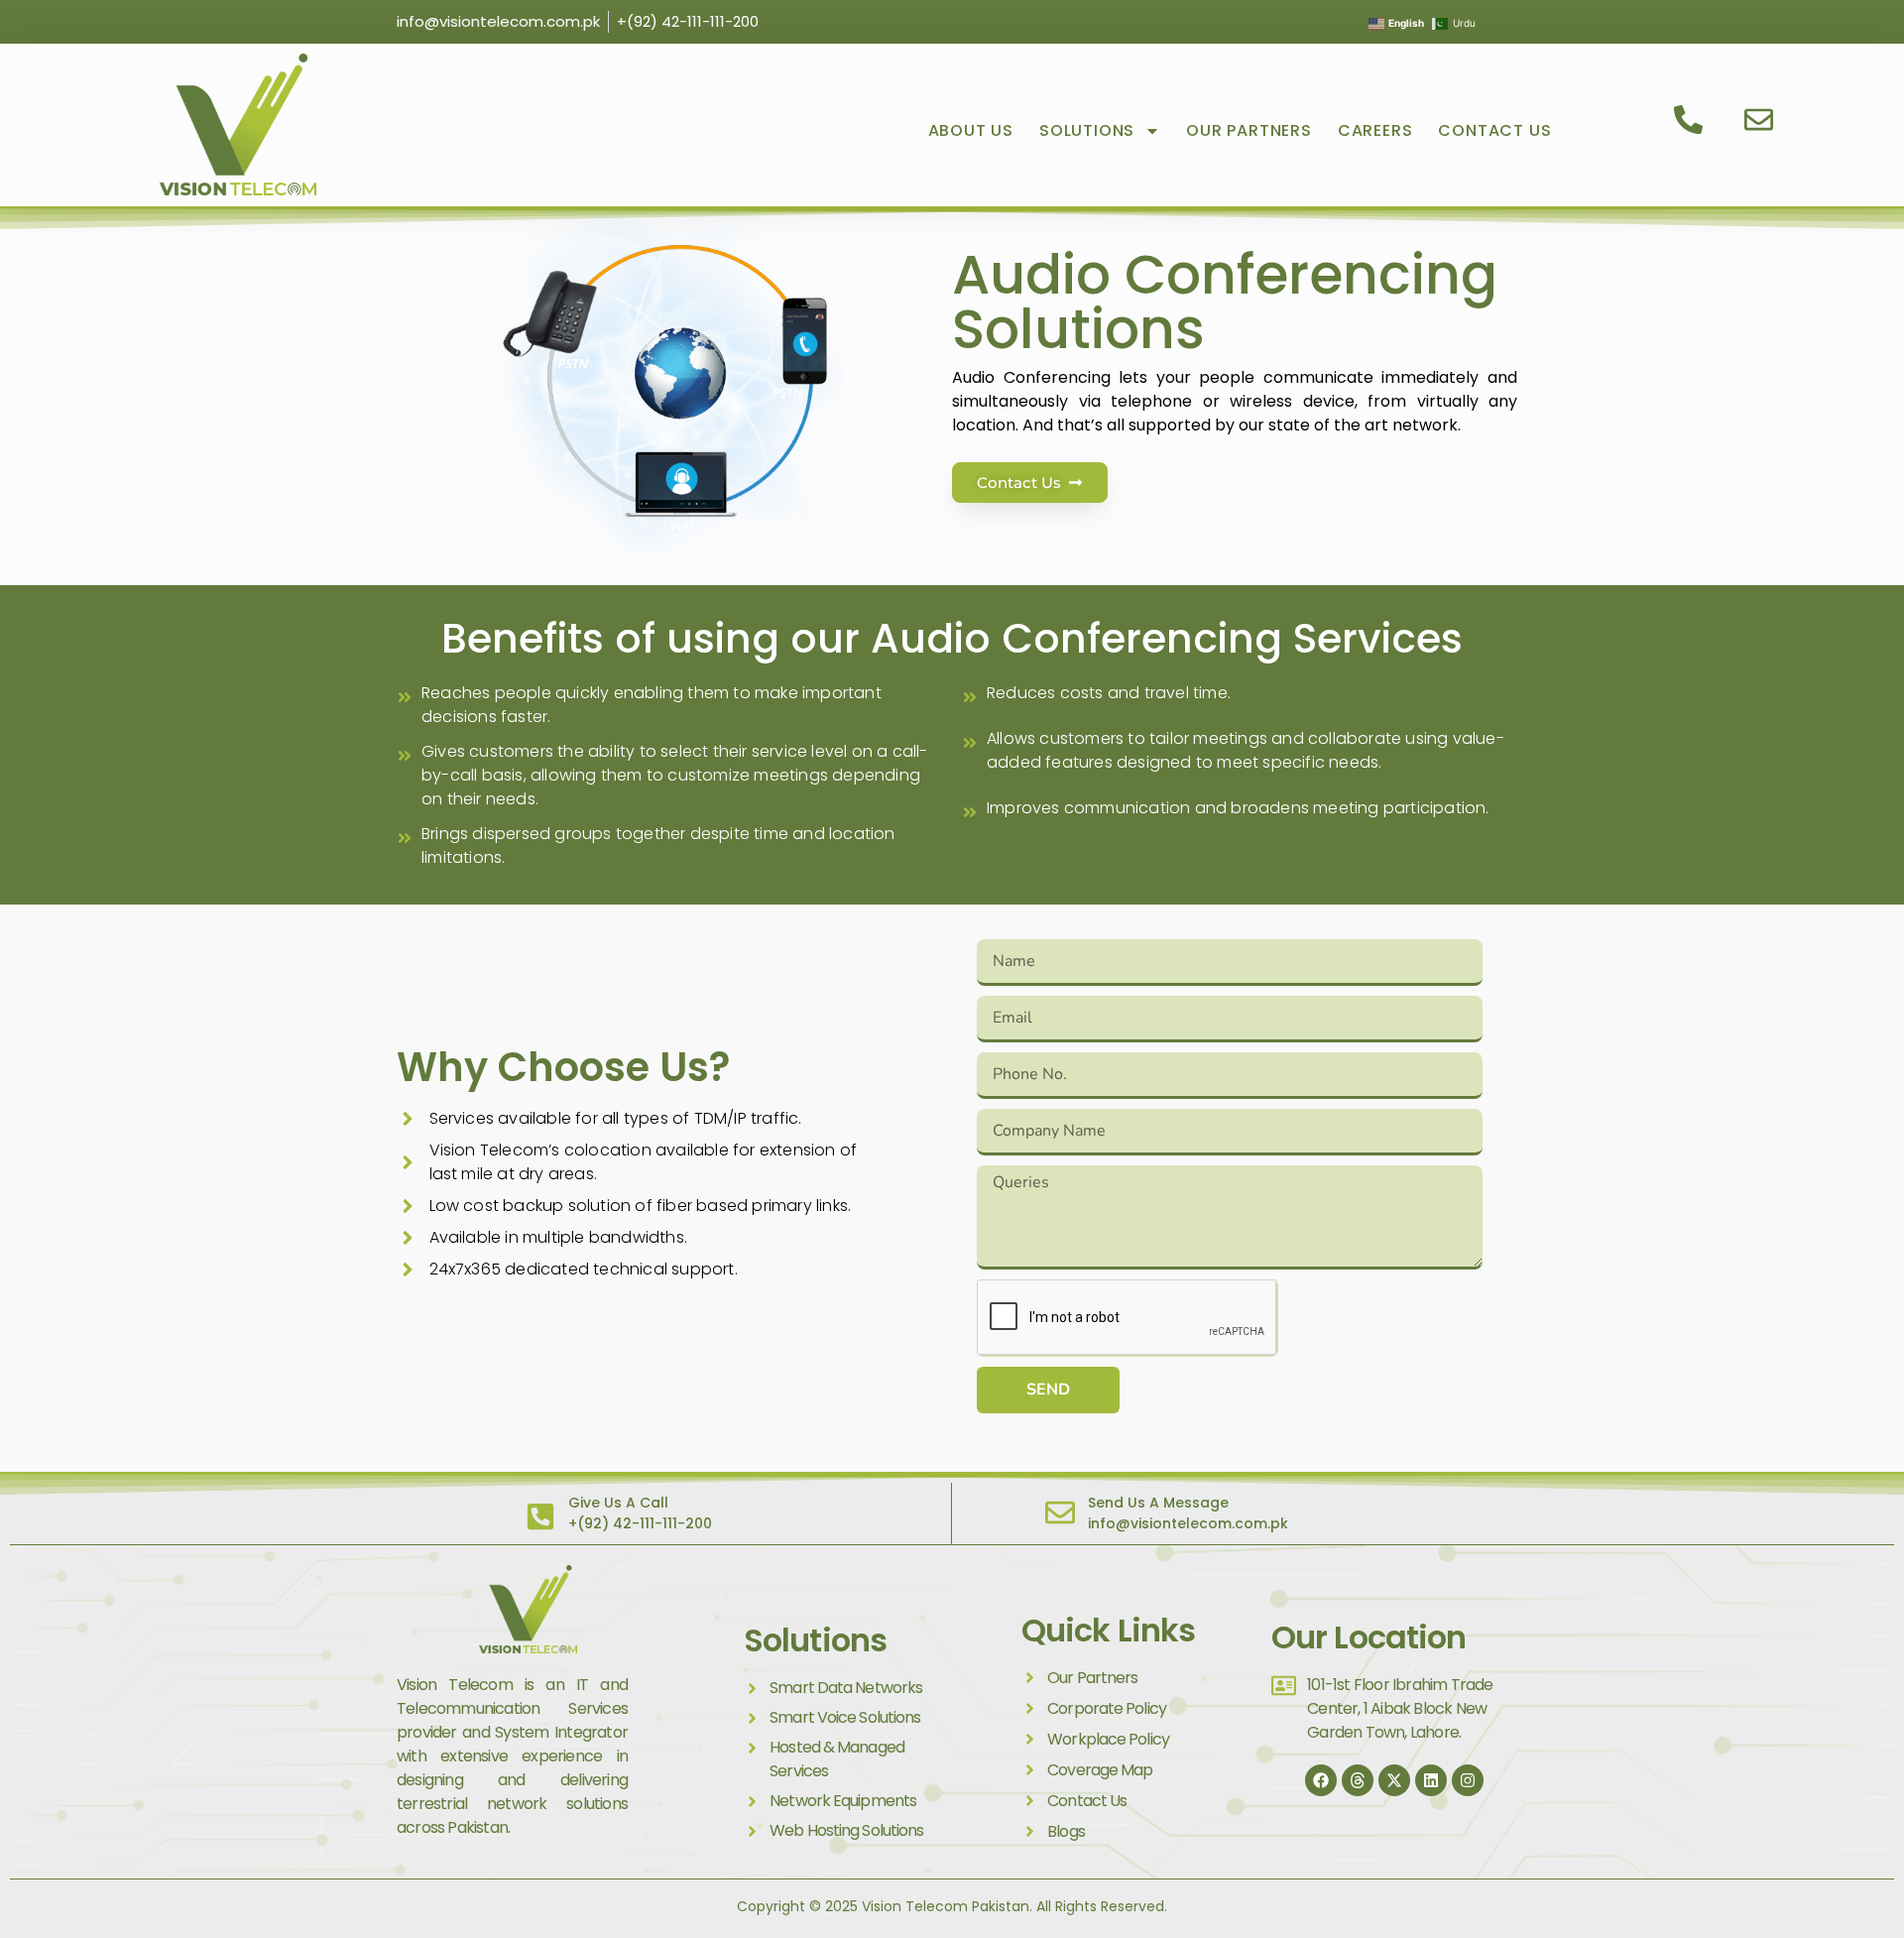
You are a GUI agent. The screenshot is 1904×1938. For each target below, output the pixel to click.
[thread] (1358, 1780)
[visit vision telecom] (238, 124)
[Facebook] (1321, 1780)
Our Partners (1249, 130)
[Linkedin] (1431, 1780)
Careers (1375, 130)
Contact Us (1494, 130)
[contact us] (1691, 120)
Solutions (1087, 130)
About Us (971, 130)
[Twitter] (1394, 1780)
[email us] (1762, 120)
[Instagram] (1468, 1780)
